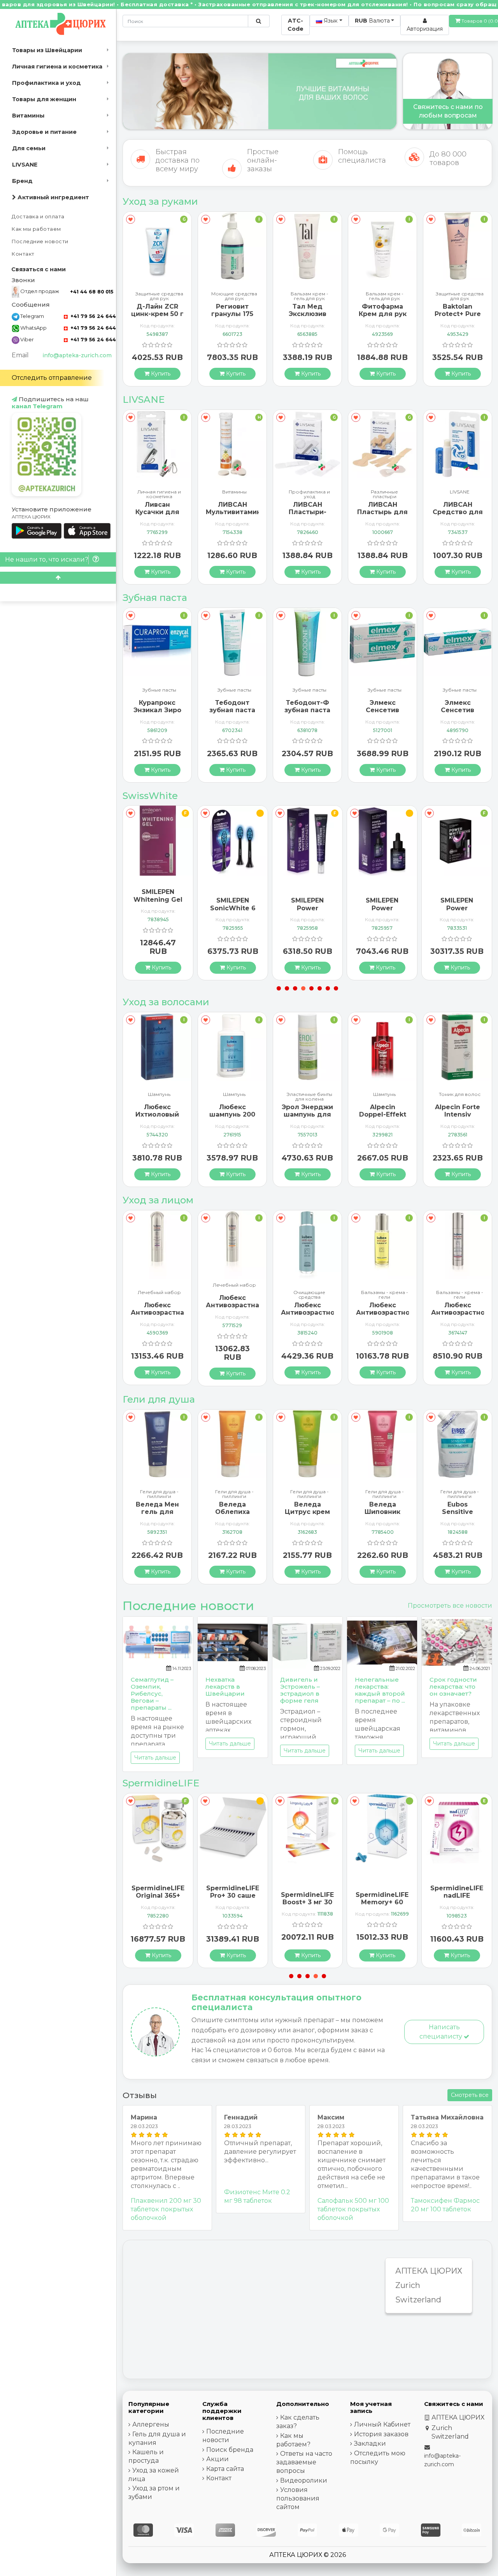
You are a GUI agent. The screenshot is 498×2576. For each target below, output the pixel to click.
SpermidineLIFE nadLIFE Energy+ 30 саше (382, 1899)
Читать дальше (155, 1758)
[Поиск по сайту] (259, 21)
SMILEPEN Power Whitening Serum (307, 912)
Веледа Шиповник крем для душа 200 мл (307, 1516)
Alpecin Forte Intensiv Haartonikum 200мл (382, 1118)
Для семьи (29, 148)
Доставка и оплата (38, 217)
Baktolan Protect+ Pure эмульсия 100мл (383, 318)
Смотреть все (470, 2095)
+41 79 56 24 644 (92, 316)
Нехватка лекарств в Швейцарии (225, 1687)
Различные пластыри (309, 494)
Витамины (28, 116)
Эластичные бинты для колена (234, 1097)
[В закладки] (131, 219)
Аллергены (151, 2424)
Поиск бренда (230, 2450)
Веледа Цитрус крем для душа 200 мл (232, 1516)
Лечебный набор (159, 1285)
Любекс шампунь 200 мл (157, 1114)
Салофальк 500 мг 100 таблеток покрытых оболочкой (353, 2209)
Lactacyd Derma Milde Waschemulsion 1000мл (458, 1516)
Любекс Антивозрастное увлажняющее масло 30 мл (310, 1316)
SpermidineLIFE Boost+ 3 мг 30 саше (233, 1902)
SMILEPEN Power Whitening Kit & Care (382, 912)
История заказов (381, 2434)
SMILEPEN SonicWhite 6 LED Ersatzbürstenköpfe (164, 912)
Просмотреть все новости (450, 1606)
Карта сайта (225, 2469)
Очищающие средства (234, 1295)
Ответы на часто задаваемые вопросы (304, 2462)
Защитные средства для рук (385, 296)
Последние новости (40, 241)
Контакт (23, 254)
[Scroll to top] (58, 578)
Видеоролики (304, 2480)
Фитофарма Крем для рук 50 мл (308, 314)
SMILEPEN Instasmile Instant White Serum (457, 912)
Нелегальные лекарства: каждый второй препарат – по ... (380, 1690)
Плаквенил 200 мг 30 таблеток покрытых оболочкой (166, 2209)
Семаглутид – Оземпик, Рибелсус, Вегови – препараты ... (152, 1694)
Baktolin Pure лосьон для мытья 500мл (458, 314)
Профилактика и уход (46, 83)
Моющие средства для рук (159, 296)
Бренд (22, 181)
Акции (217, 2459)
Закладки (370, 2443)
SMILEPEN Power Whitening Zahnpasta (233, 912)
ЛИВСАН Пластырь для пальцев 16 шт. (307, 512)
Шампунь (159, 1095)
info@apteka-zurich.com (77, 355)
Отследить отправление (52, 378)
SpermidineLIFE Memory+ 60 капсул (307, 1902)
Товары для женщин (44, 99)
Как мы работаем (36, 229)
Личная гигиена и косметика (57, 67)
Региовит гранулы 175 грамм (157, 314)
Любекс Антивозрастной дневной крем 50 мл (385, 1316)
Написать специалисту (442, 2032)
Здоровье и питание (44, 132)
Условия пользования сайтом (298, 2498)
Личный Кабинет (382, 2424)
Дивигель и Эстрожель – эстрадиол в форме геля (300, 1690)
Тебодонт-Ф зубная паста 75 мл (232, 710)
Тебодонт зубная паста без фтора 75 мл (157, 714)
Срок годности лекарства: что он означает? (453, 1687)
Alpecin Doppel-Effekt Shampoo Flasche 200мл (307, 1118)
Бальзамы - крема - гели (309, 1295)
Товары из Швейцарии (47, 50)
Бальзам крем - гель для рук (234, 296)
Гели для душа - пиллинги (159, 1494)
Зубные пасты (159, 690)
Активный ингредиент (53, 197)
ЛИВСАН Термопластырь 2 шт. (459, 512)
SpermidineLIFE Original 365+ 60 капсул (457, 1896)
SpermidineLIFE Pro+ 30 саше (158, 1892)
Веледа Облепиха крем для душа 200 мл (157, 1516)
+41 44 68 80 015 (92, 292)
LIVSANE (25, 165)
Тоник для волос (385, 1095)
